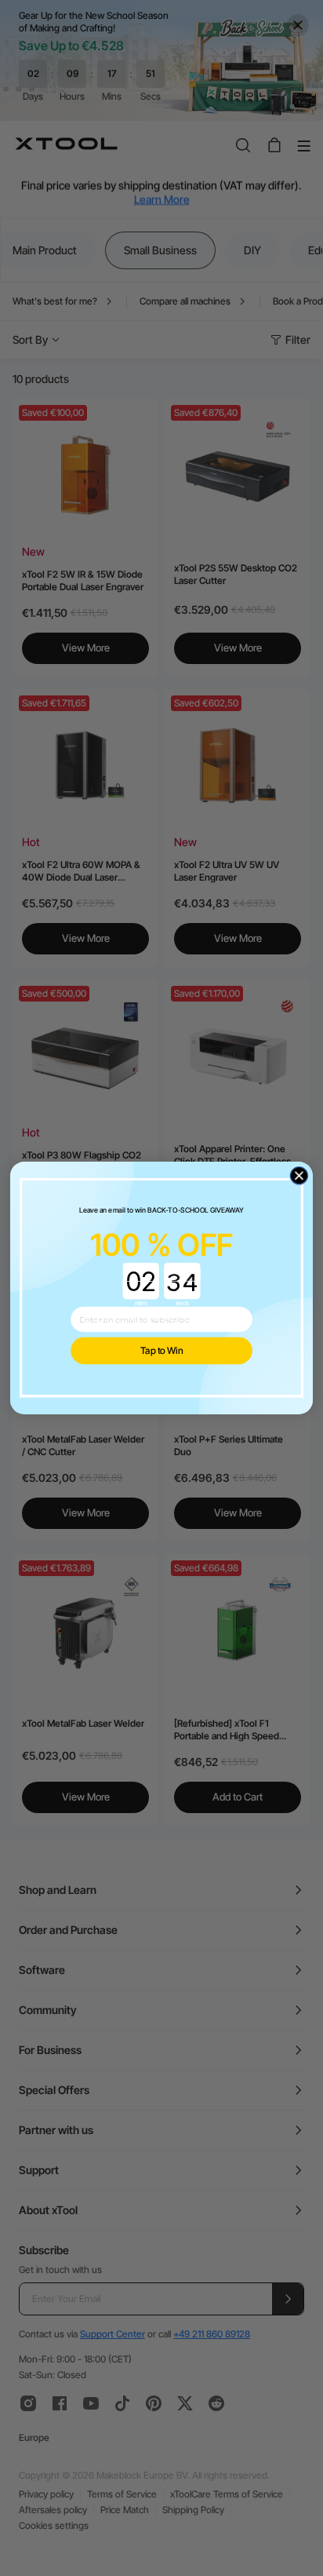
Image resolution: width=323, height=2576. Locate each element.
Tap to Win (162, 1351)
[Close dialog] (299, 1176)
